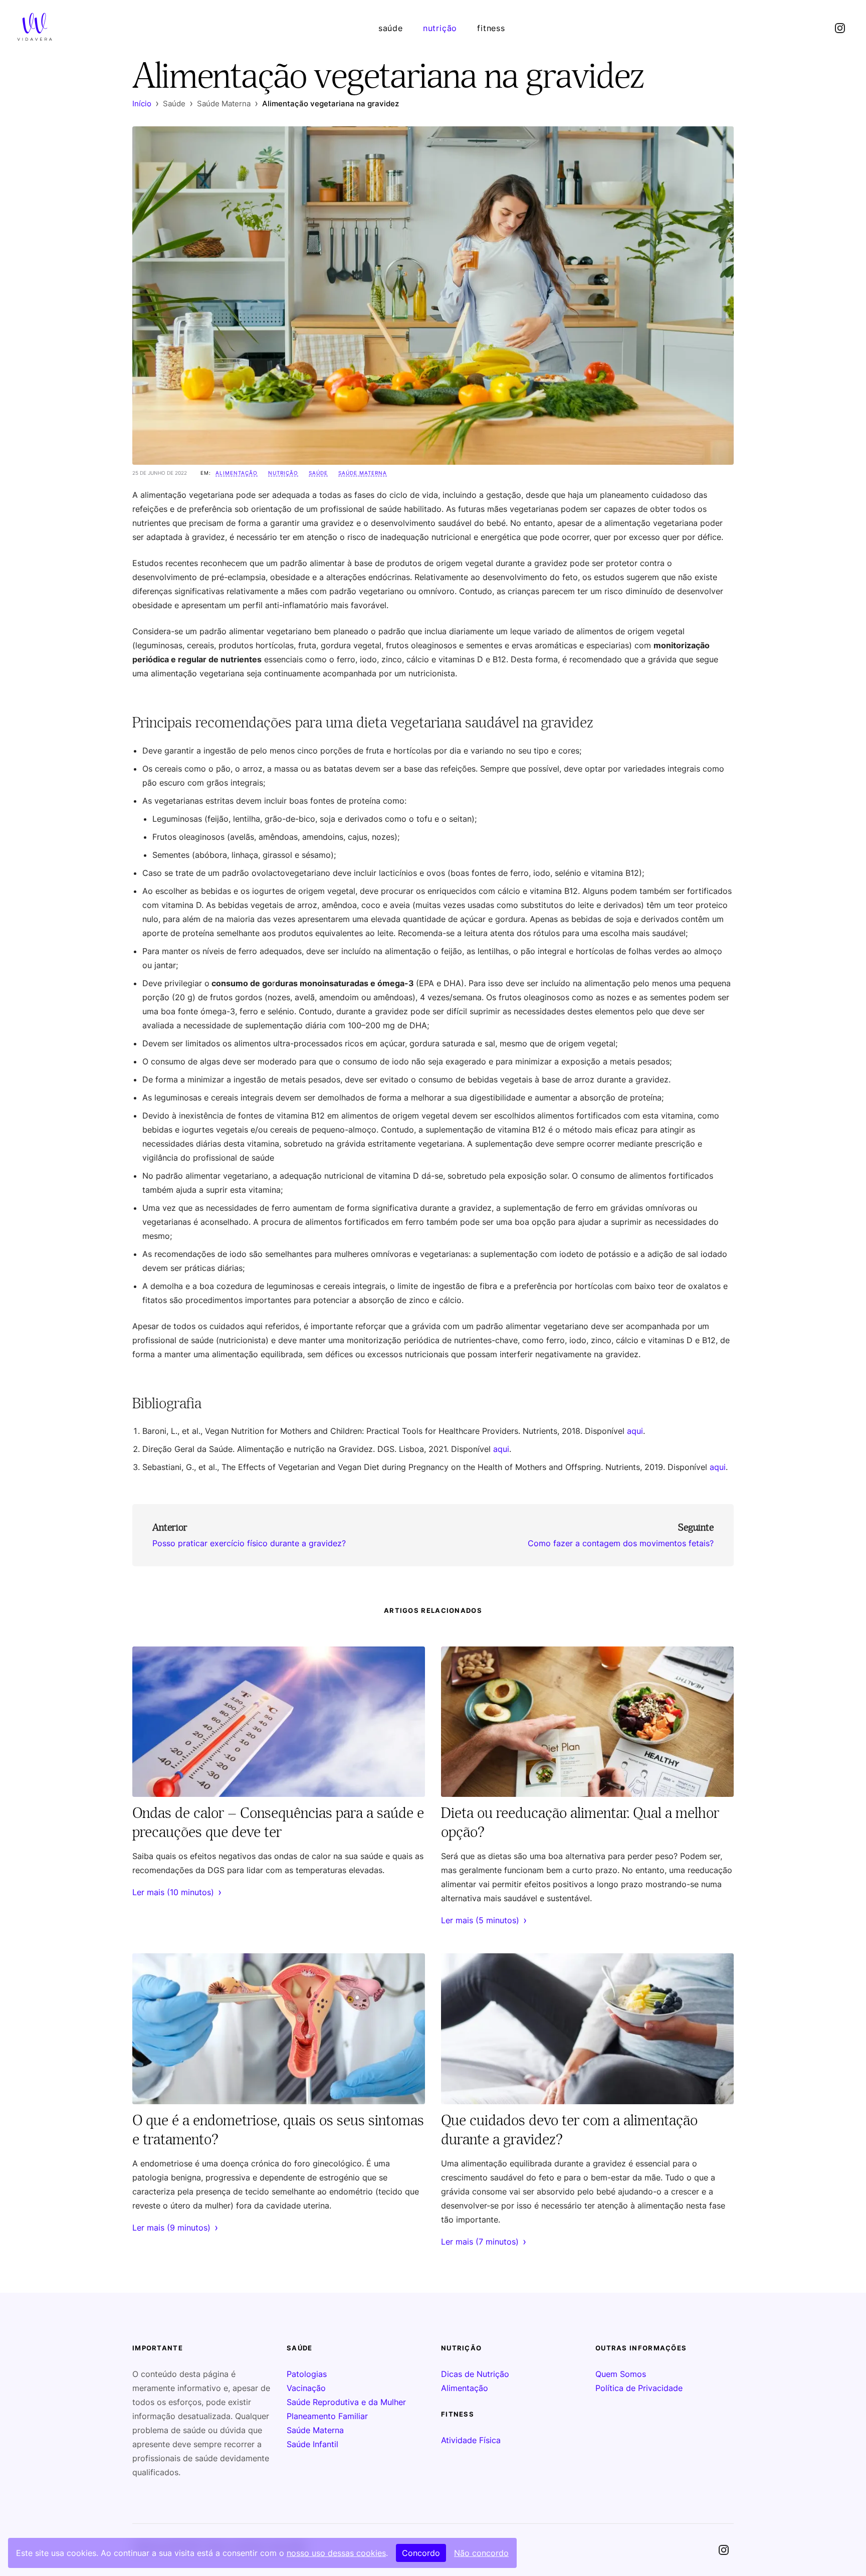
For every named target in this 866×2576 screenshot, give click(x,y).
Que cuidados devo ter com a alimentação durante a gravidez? (569, 2129)
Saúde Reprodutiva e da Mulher (346, 2402)
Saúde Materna (363, 473)
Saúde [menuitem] (391, 28)
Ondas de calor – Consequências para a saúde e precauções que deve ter (278, 1822)
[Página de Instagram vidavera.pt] (840, 28)
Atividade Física (471, 2440)
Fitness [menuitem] (491, 28)
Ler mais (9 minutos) (175, 2228)
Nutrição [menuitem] (440, 28)
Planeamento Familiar (327, 2416)
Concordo (421, 2553)
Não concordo (481, 2553)
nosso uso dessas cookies (336, 2553)
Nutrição (283, 473)
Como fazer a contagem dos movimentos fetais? (621, 1543)
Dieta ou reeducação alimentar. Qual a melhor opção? (580, 1822)
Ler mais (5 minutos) (484, 1920)
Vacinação (306, 2388)
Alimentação (237, 473)
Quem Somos (621, 2374)
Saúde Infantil (312, 2444)
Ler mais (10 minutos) (177, 1892)
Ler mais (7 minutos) (484, 2242)
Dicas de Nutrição (475, 2374)
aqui (635, 1431)
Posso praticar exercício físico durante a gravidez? (249, 1543)
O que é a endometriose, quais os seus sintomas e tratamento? (278, 2129)
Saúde (318, 473)
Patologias (307, 2374)
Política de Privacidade (639, 2388)
